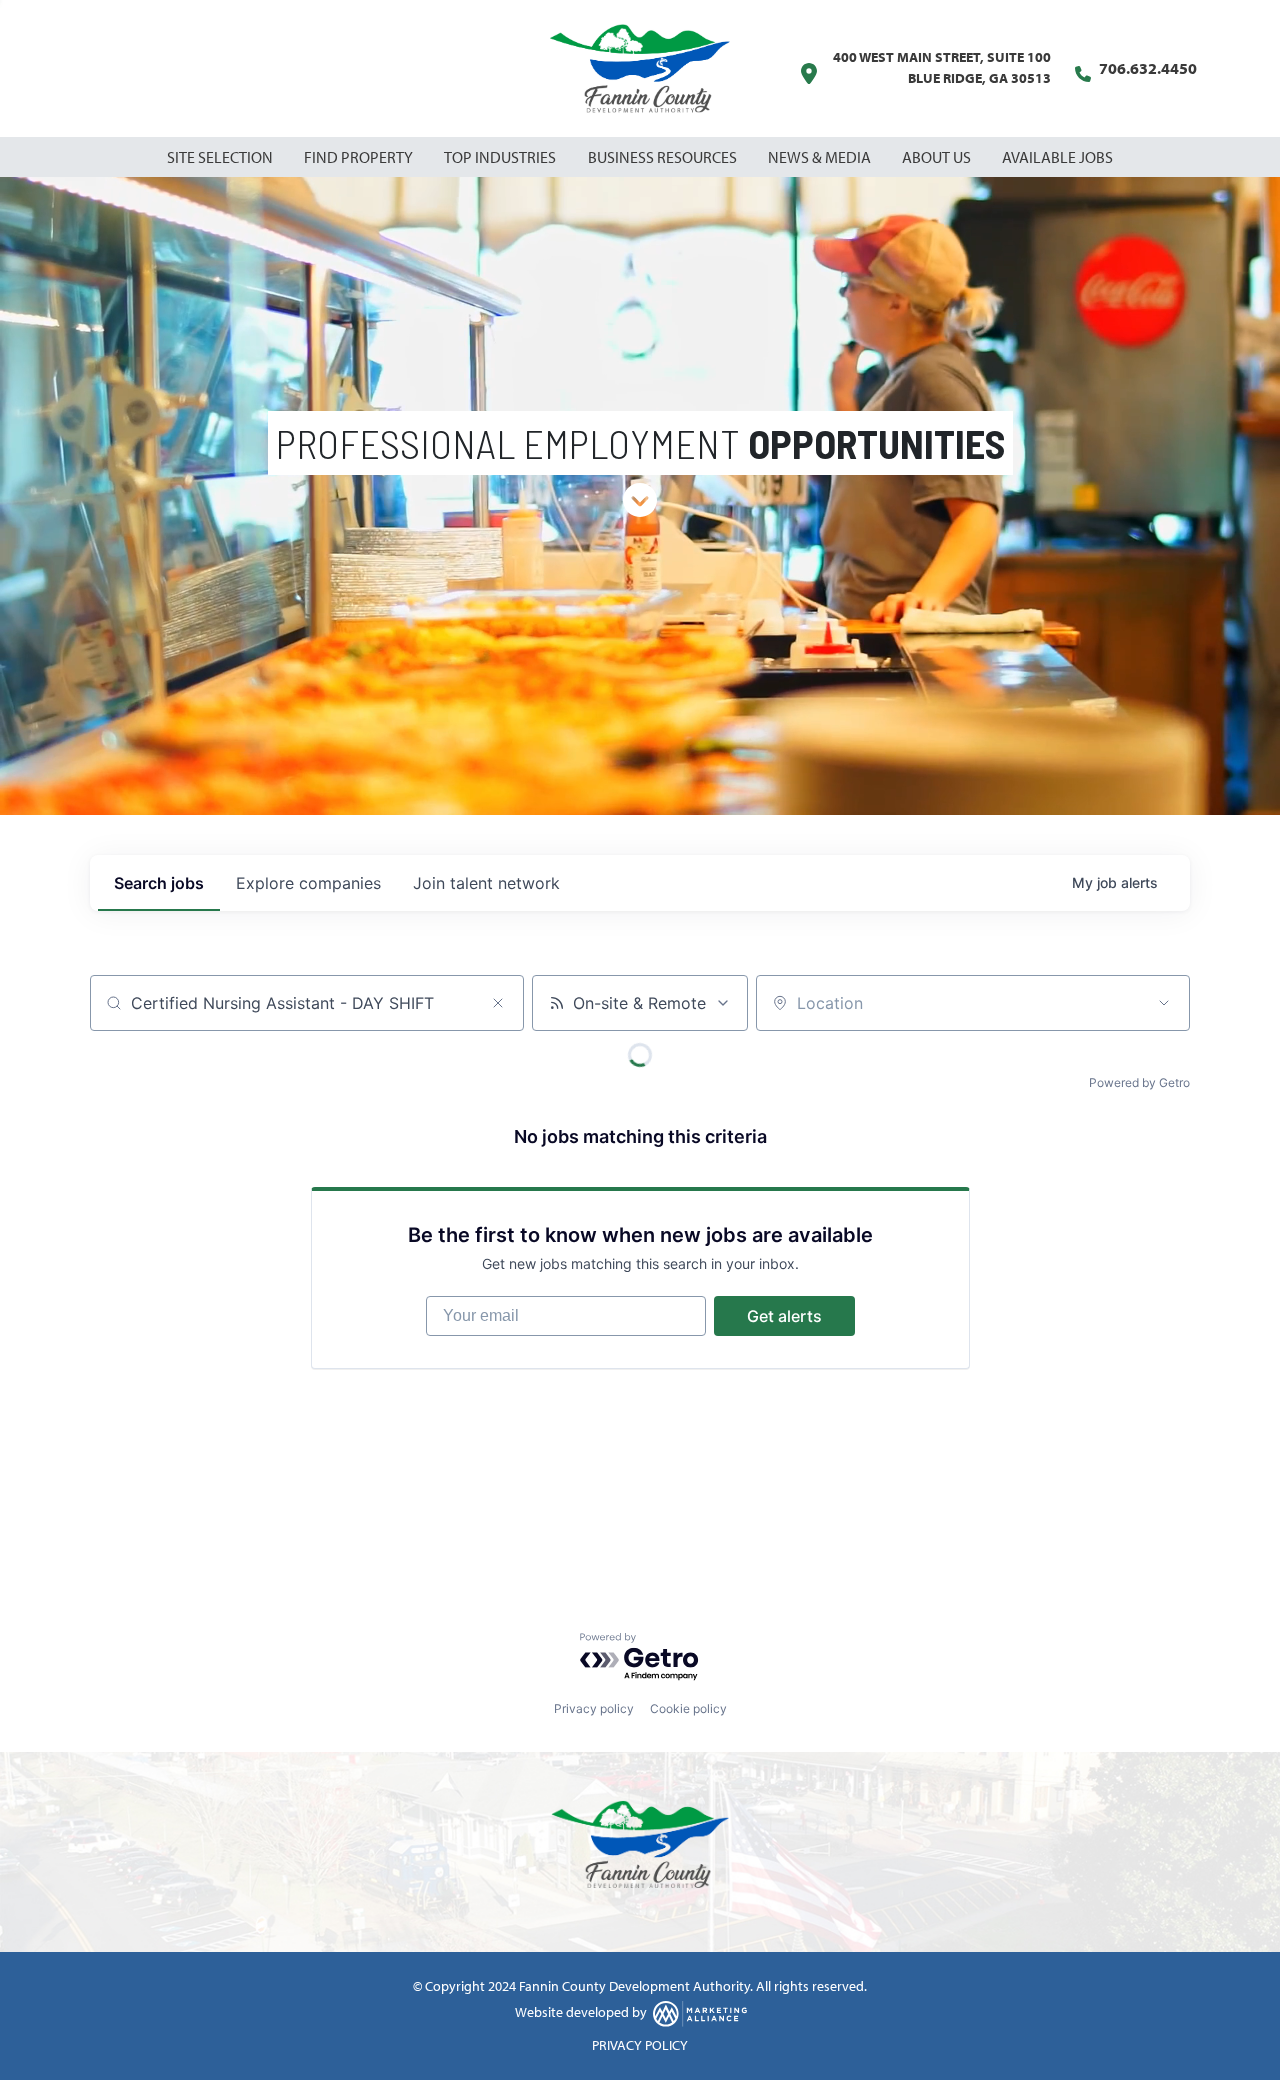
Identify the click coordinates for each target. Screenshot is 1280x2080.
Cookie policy (688, 1708)
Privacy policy (594, 1708)
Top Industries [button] (501, 157)
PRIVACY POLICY (640, 2045)
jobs (159, 883)
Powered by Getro (1139, 1082)
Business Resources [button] (664, 157)
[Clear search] (498, 1003)
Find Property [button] (360, 157)
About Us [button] (938, 157)
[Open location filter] (1164, 1003)
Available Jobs (1057, 157)
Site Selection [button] (221, 157)
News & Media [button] (821, 157)
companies (308, 883)
